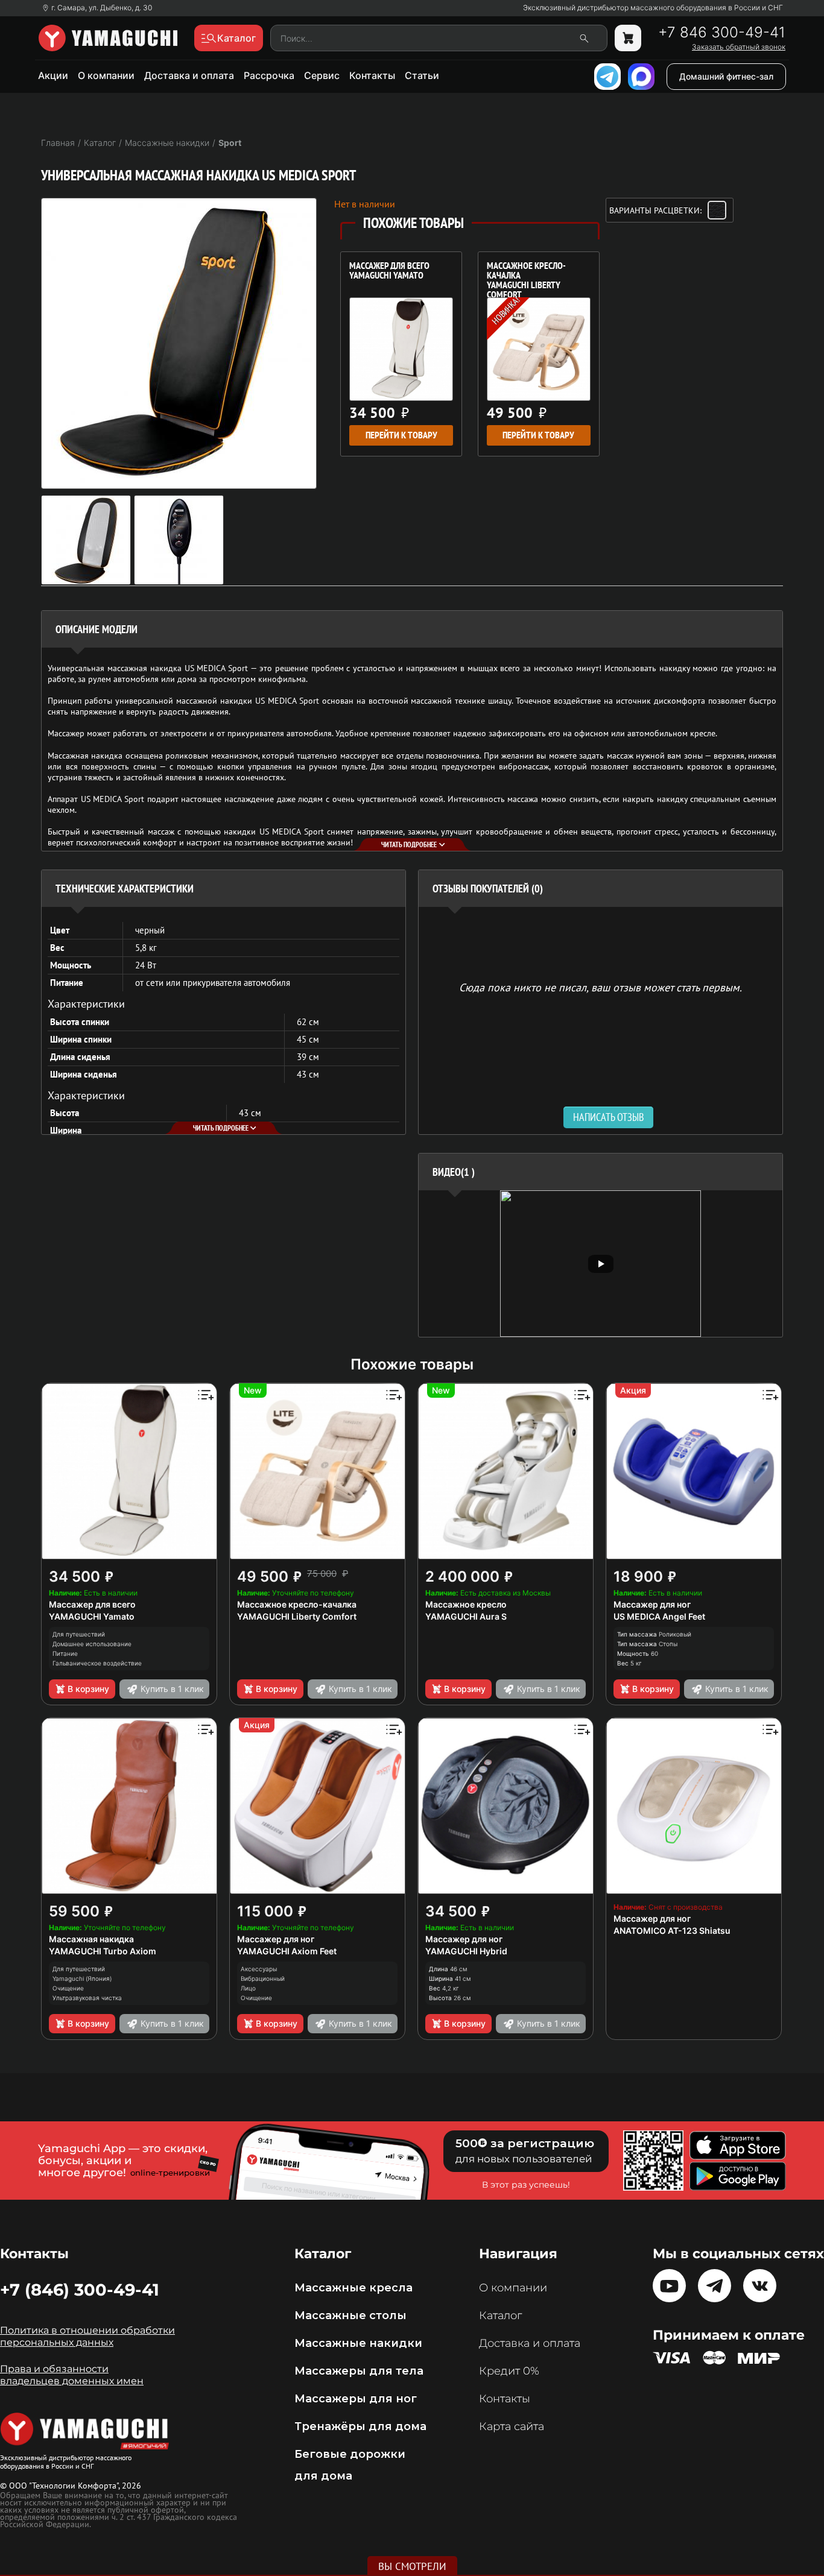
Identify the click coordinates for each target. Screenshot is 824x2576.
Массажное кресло (466, 1604)
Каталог (500, 2316)
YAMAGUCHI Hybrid (466, 1951)
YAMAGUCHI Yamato (92, 1616)
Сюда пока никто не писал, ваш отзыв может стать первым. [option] (601, 987)
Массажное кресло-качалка (297, 1604)
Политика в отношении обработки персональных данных (87, 2336)
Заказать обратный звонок (739, 47)
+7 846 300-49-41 (722, 33)
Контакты (372, 75)
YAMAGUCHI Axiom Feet (287, 1951)
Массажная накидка (91, 1939)
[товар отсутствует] (628, 38)
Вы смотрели (412, 2566)
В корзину (88, 1689)
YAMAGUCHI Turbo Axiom (103, 1951)
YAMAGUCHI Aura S (466, 1616)
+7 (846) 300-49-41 (80, 2290)
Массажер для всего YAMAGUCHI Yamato (389, 271)
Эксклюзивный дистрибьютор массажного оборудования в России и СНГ (653, 8)
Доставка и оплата (189, 75)
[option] (601, 1264)
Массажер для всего (92, 1604)
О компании (106, 75)
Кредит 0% (509, 2371)
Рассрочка (269, 75)
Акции (53, 75)
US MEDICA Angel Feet (659, 1616)
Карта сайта (512, 2426)
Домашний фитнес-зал (726, 76)
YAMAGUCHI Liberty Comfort (297, 1616)
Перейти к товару (401, 435)
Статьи (422, 75)
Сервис (322, 75)
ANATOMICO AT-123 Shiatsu (672, 1930)
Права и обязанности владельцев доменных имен (72, 2375)
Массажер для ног (652, 1604)
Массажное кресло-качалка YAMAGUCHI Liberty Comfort (526, 276)
